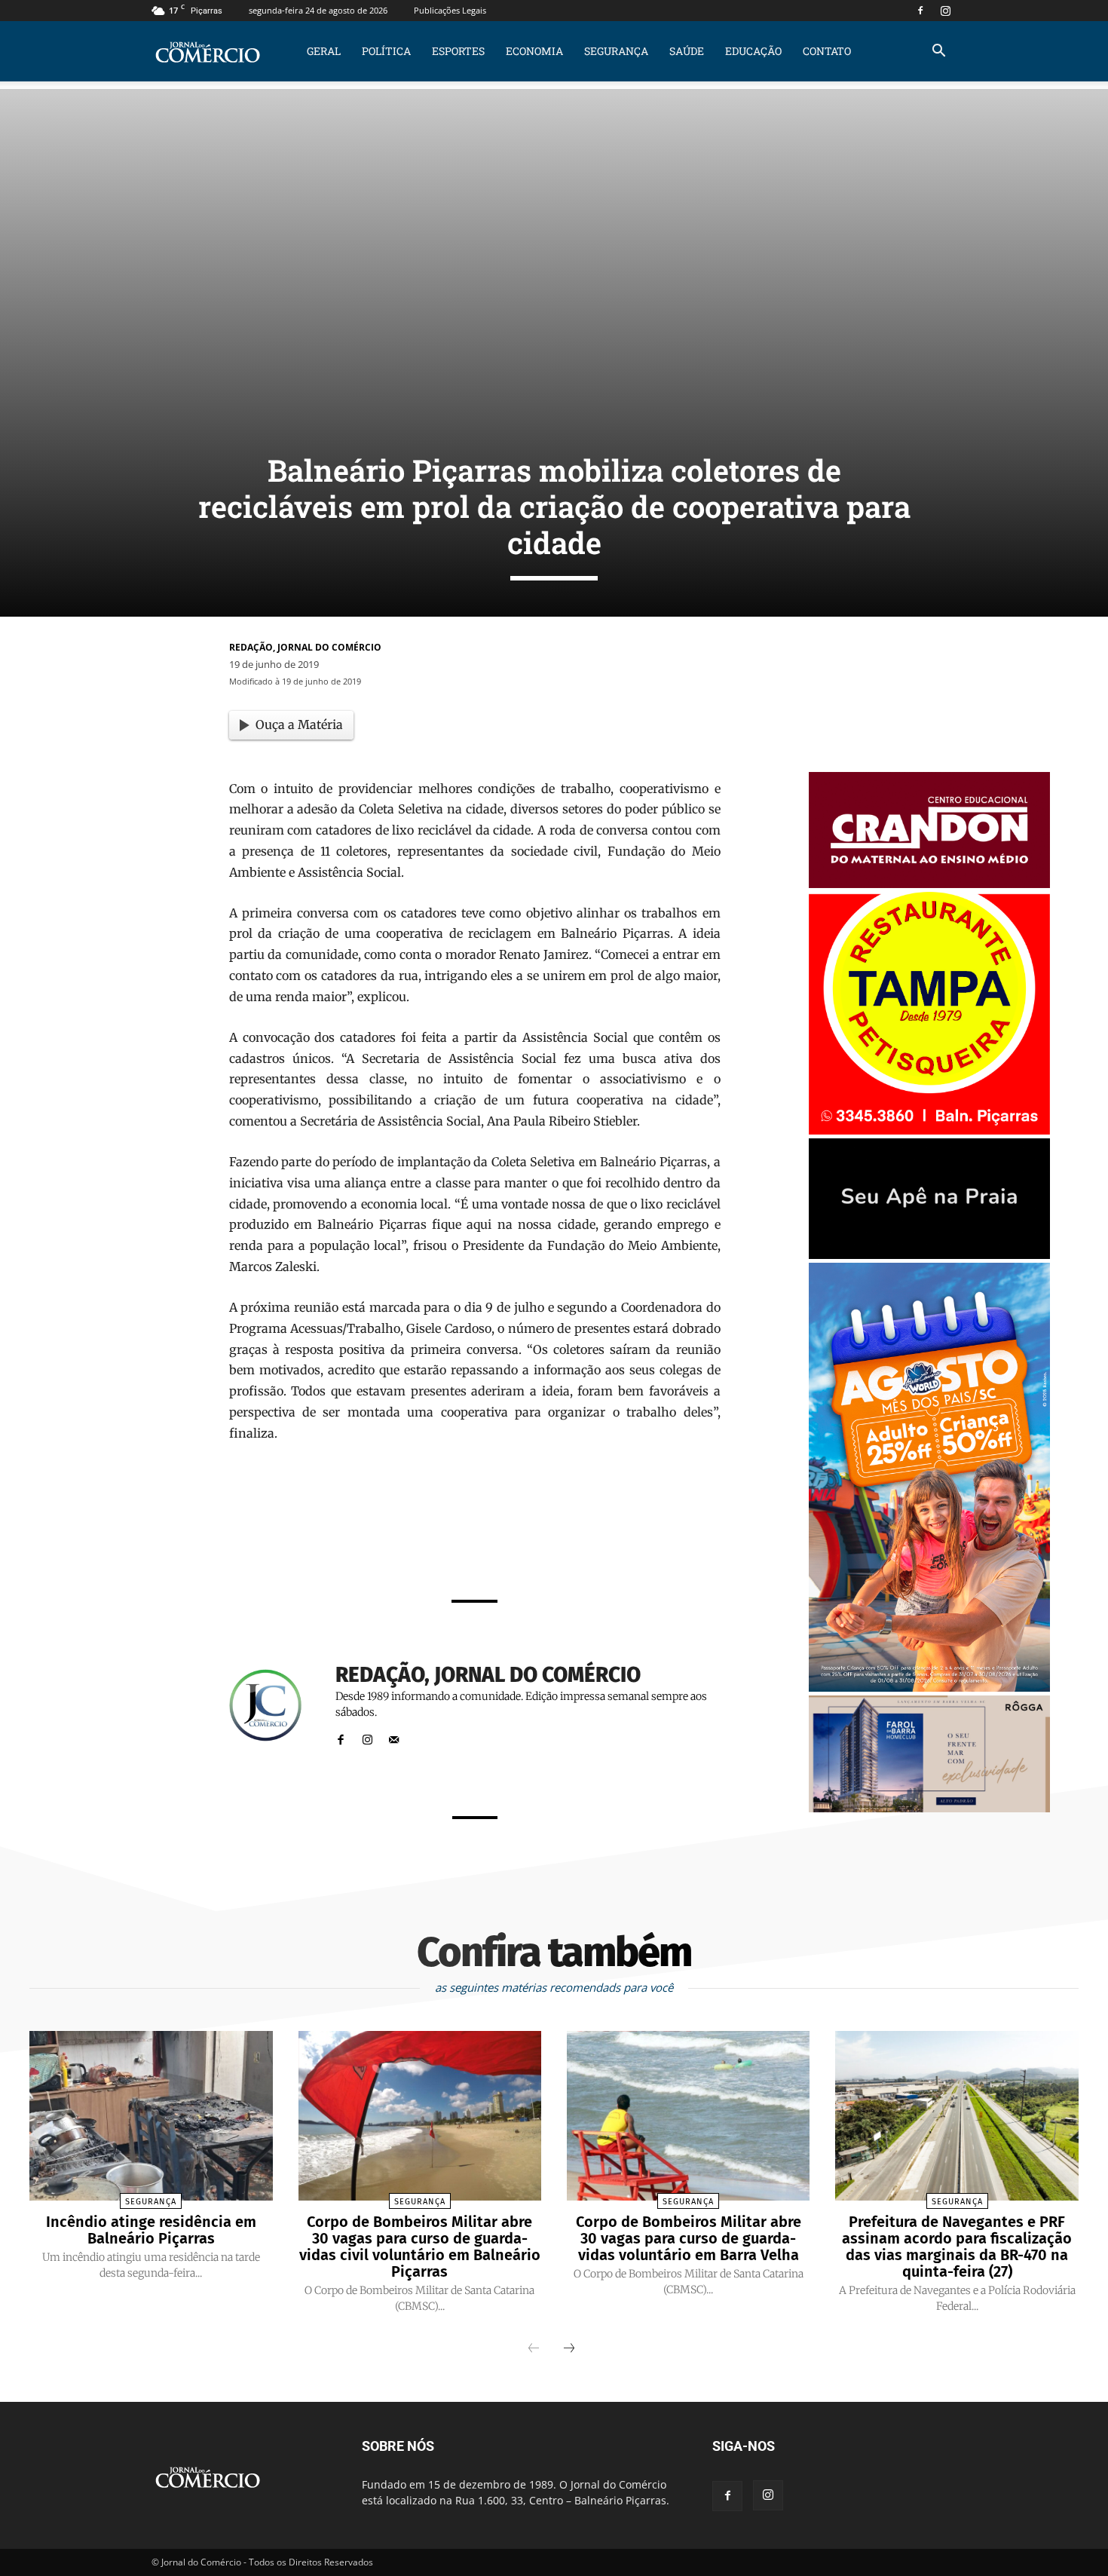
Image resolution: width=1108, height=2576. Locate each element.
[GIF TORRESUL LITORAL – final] (929, 1255)
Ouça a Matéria (299, 724)
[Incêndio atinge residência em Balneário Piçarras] (151, 2116)
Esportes (458, 51)
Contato (827, 51)
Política (386, 51)
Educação (753, 51)
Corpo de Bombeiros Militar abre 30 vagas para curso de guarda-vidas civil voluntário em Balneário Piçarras (420, 2247)
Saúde (687, 51)
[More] (664, 1547)
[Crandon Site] (929, 884)
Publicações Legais (450, 10)
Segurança (616, 51)
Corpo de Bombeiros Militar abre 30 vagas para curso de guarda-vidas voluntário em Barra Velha (689, 2238)
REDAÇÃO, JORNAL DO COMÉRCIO (305, 647)
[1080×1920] (929, 1688)
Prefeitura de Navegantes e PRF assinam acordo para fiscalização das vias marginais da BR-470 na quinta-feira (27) (957, 2247)
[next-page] (569, 2349)
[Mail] (394, 1737)
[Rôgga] (929, 1808)
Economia (534, 51)
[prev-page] (534, 2349)
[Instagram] (945, 11)
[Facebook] (920, 11)
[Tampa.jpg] (929, 1130)
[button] (938, 52)
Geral (324, 51)
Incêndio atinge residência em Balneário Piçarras (151, 2230)
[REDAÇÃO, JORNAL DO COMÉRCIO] (274, 1706)
